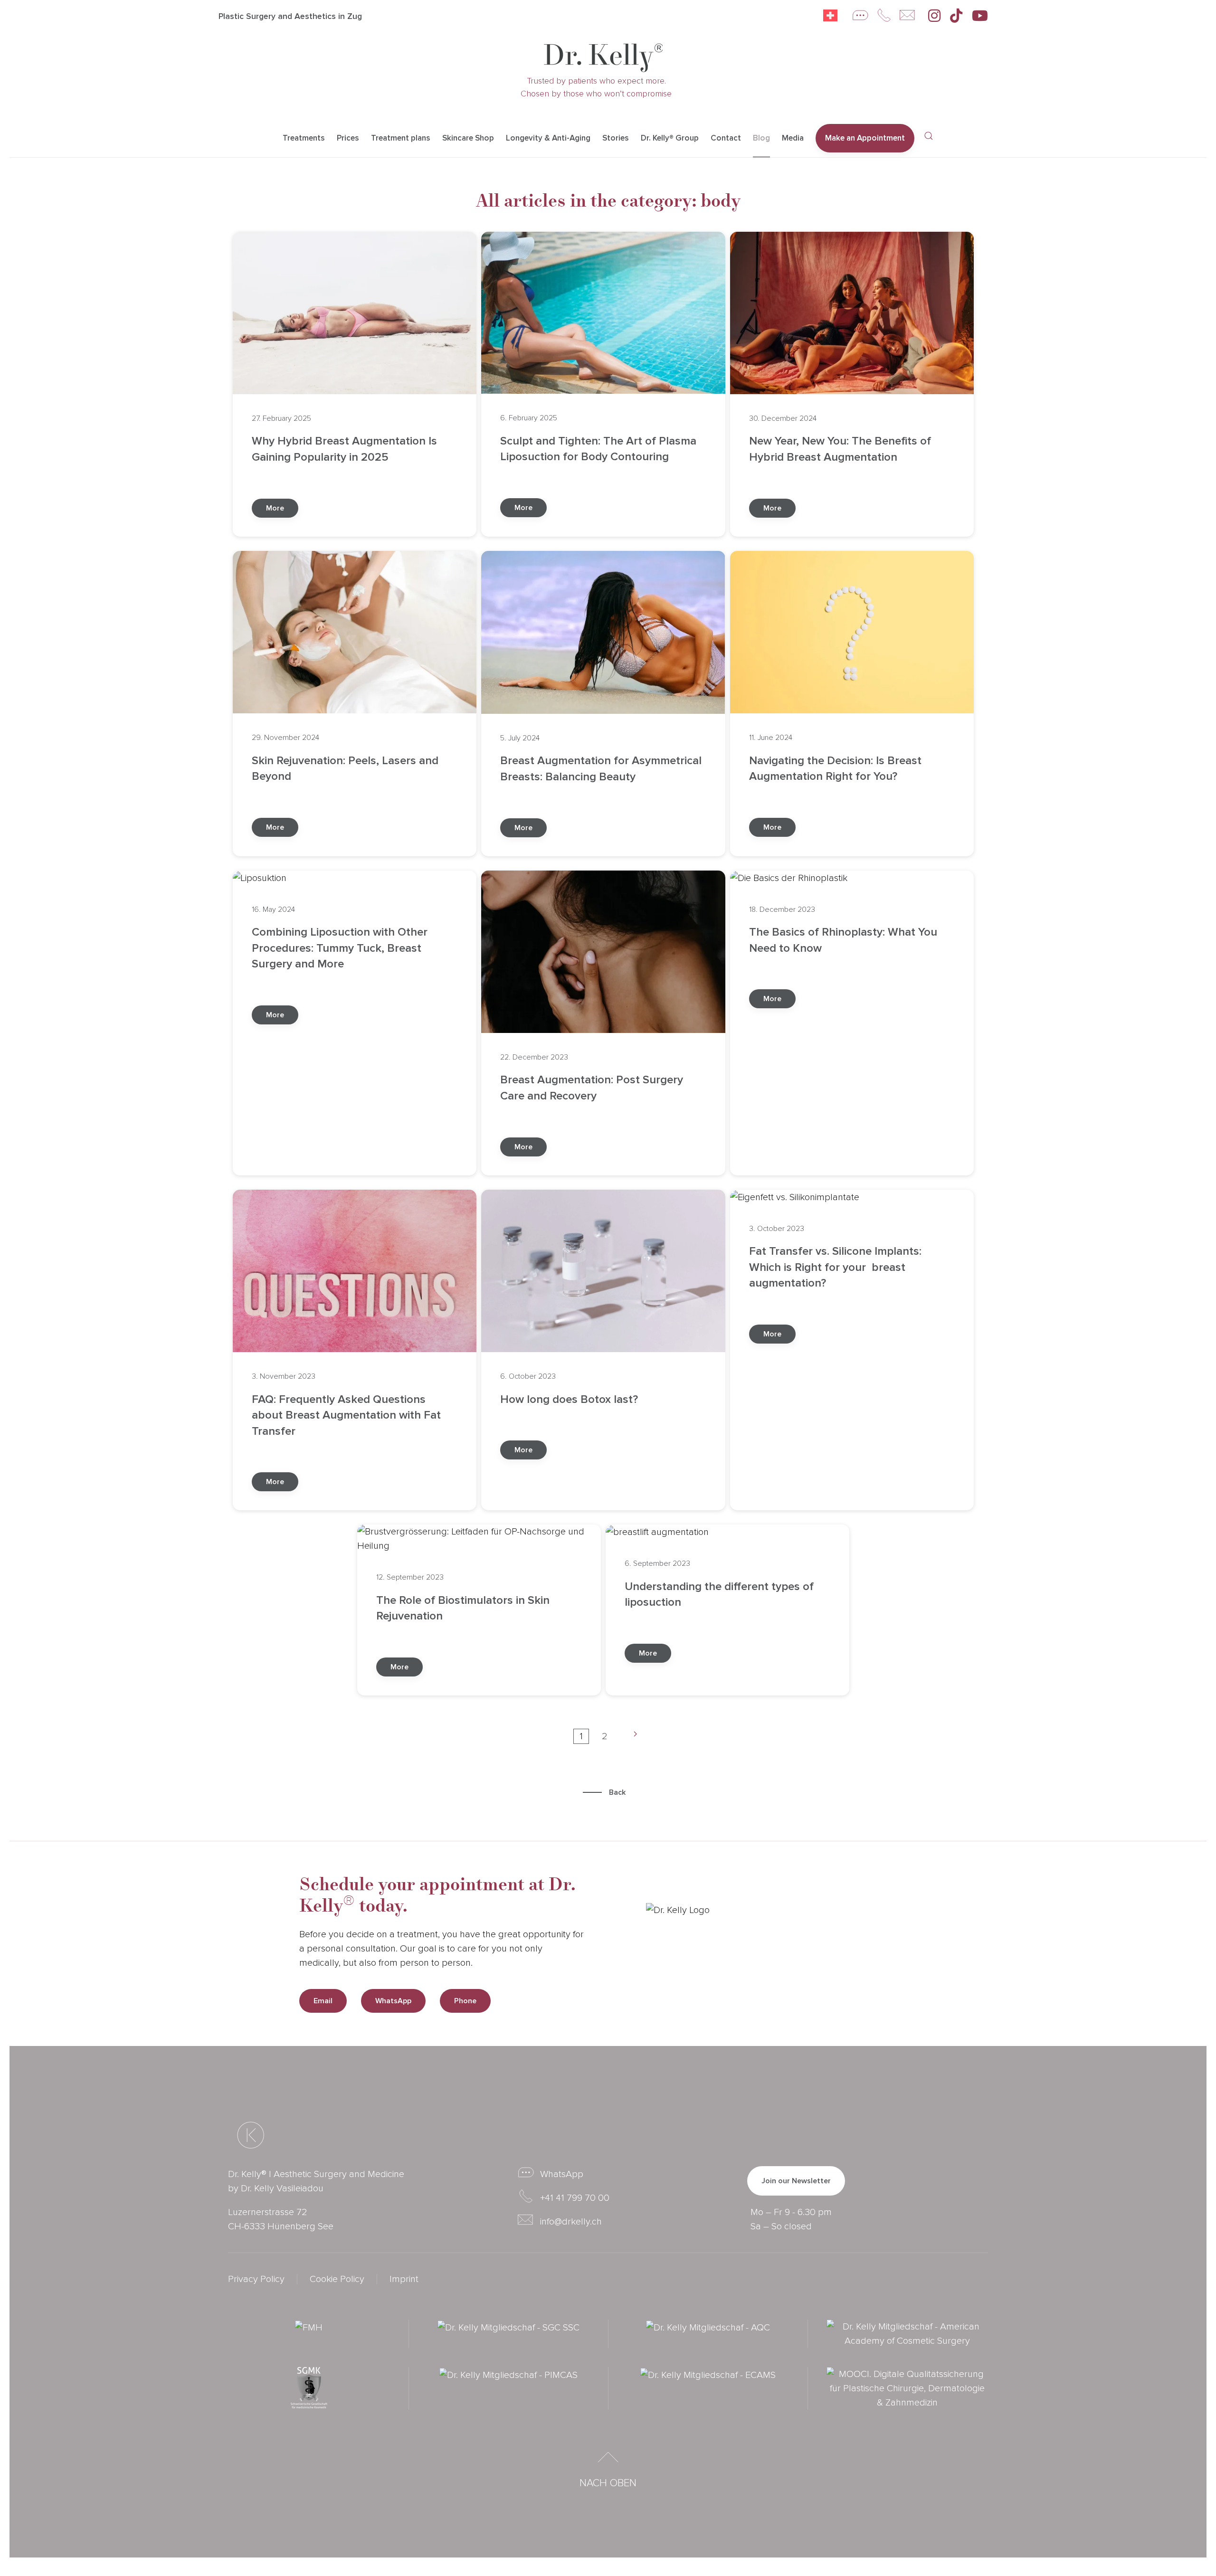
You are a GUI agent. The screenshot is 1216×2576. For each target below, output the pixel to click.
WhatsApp (393, 2001)
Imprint (404, 2279)
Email (323, 2001)
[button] (929, 136)
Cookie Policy (337, 2279)
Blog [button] (761, 138)
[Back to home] (603, 58)
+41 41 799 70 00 (575, 2198)
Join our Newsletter (796, 2181)
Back (617, 1792)
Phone (465, 2001)
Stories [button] (616, 138)
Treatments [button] (304, 138)
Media (793, 138)
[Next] (632, 1736)
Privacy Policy (256, 2279)
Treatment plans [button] (401, 138)
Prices (348, 138)
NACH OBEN (608, 2483)
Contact (726, 138)
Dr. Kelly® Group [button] (670, 138)
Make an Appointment (865, 138)
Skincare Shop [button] (468, 138)
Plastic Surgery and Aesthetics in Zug (290, 16)
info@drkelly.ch (571, 2222)
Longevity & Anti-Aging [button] (548, 138)
